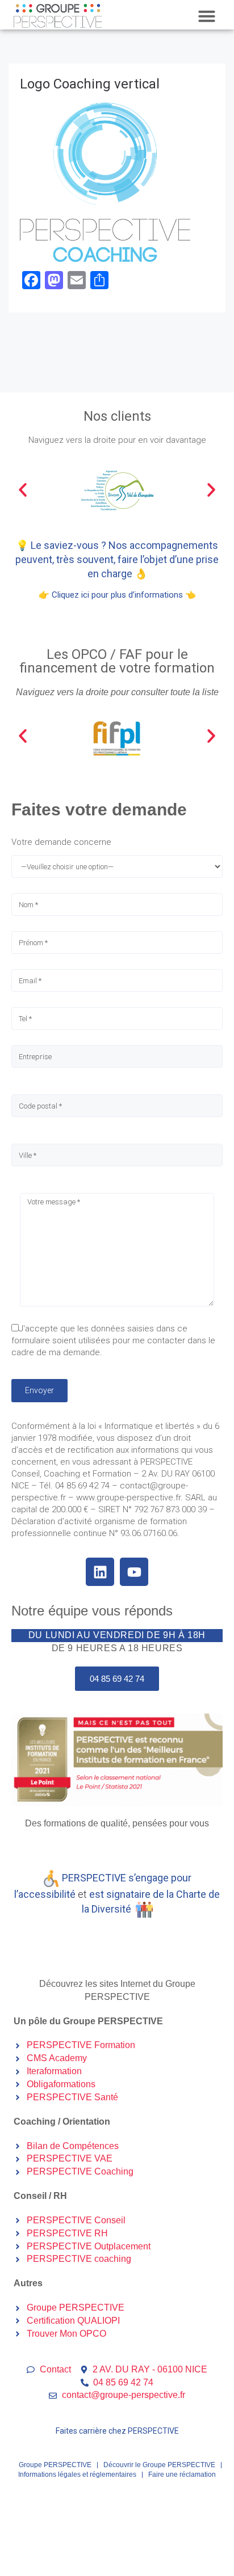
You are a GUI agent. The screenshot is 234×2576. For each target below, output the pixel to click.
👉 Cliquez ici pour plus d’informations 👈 (117, 595)
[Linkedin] (100, 1572)
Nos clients (117, 416)
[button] (207, 16)
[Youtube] (134, 1572)
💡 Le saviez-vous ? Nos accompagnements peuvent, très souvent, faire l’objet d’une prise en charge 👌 (117, 559)
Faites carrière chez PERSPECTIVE (117, 2431)
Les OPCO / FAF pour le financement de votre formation (117, 661)
